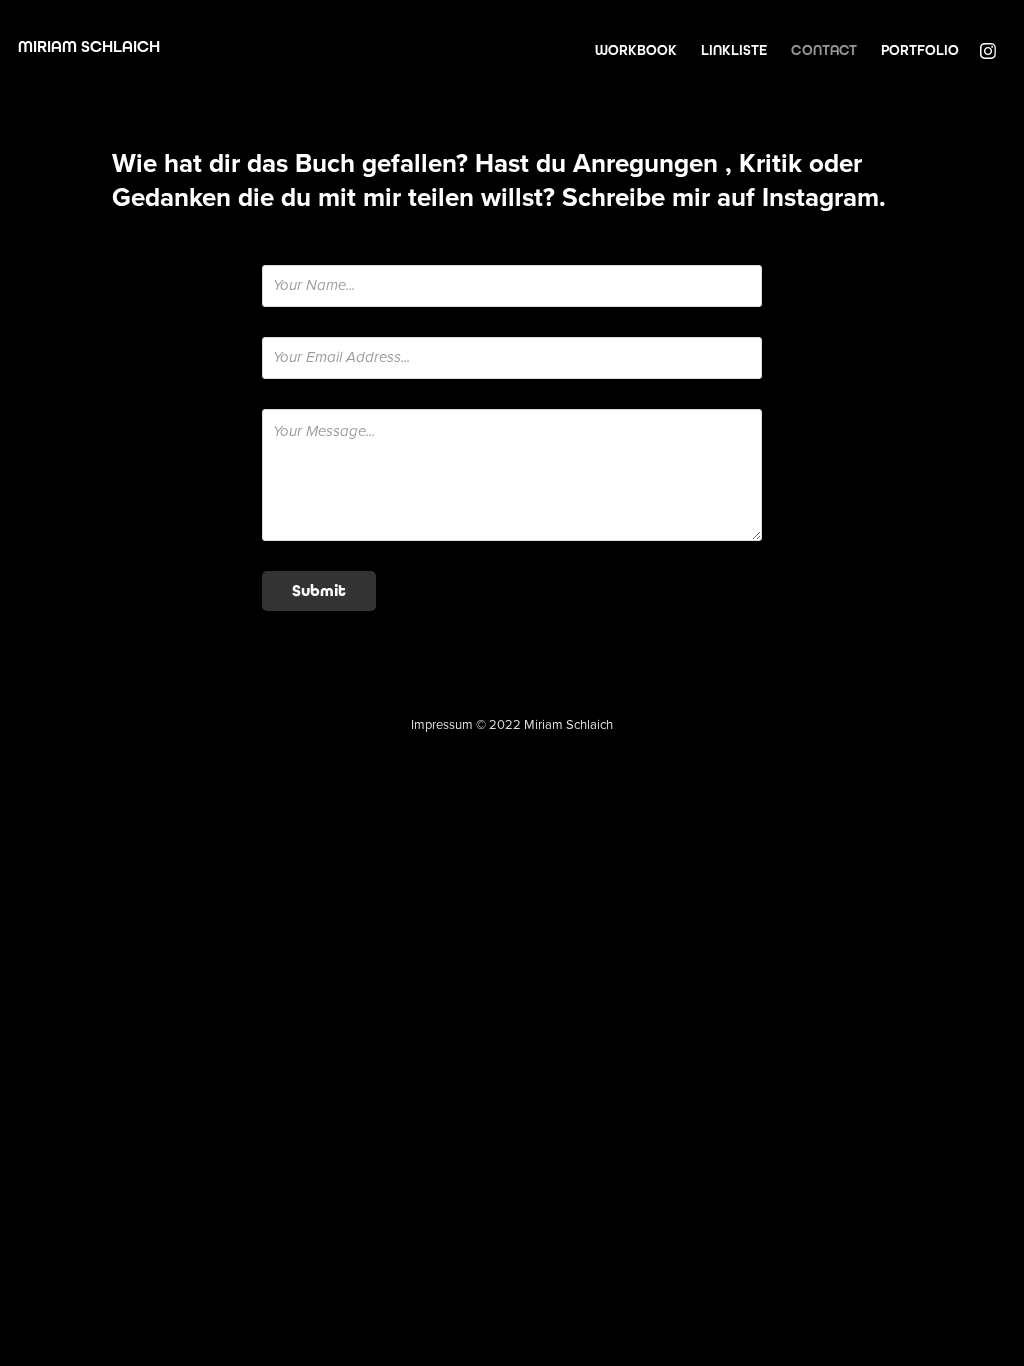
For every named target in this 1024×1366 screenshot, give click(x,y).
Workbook (636, 50)
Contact (824, 50)
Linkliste (734, 50)
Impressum (442, 724)
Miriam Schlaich (89, 46)
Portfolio (920, 50)
